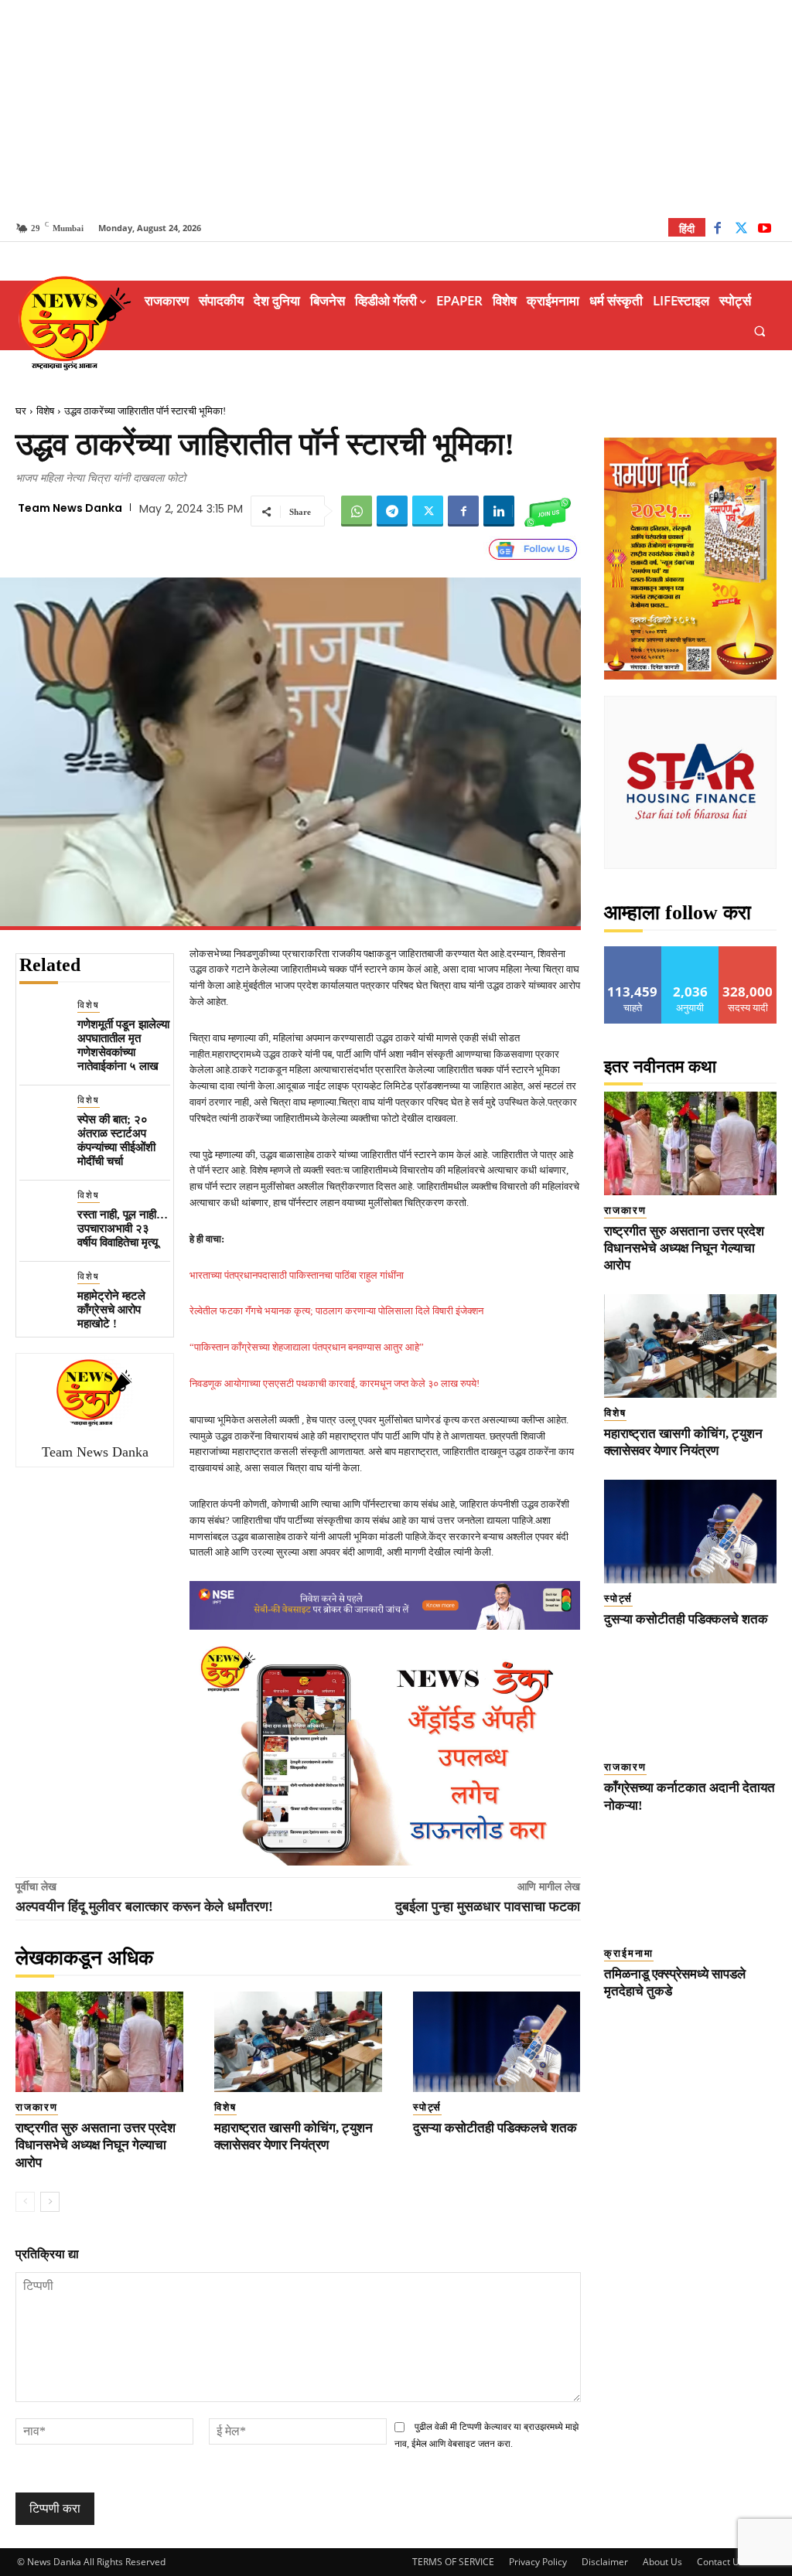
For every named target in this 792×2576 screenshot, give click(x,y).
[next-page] (50, 2202)
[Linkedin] (499, 511)
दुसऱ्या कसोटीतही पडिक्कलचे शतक (495, 2128)
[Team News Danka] (95, 1392)
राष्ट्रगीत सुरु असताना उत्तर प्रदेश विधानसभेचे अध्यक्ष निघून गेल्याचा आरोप (96, 2145)
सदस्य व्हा (748, 952)
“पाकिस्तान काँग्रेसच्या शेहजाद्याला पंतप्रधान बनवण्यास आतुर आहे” (307, 1347)
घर (21, 411)
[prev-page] (25, 2202)
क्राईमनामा (629, 1953)
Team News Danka (70, 508)
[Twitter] (741, 230)
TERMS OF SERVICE (453, 2562)
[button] (760, 331)
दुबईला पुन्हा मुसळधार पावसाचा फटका (488, 1906)
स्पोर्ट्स (427, 2107)
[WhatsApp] (357, 511)
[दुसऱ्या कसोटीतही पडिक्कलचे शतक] (497, 2042)
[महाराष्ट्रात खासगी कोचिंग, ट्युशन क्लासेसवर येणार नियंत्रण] (298, 2042)
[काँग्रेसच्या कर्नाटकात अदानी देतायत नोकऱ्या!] (691, 1700)
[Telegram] (392, 511)
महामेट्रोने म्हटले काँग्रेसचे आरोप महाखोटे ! (111, 1310)
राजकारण (37, 2107)
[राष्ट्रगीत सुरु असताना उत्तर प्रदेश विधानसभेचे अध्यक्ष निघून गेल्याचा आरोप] (99, 2042)
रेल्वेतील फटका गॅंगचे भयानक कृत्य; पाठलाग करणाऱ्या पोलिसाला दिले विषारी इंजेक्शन (336, 1311)
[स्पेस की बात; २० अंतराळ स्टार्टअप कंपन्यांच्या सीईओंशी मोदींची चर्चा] (42, 1116)
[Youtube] (765, 230)
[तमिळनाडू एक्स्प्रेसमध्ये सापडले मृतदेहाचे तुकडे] (691, 1886)
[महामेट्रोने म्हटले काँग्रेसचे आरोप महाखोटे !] (42, 1292)
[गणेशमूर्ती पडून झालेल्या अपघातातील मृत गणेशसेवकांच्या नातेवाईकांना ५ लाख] (42, 1021)
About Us (662, 2562)
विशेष (45, 411)
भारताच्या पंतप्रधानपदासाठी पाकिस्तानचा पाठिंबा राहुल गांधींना (297, 1275)
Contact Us (720, 2562)
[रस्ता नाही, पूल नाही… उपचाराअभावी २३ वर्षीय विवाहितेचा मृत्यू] (42, 1211)
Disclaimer (605, 2562)
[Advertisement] (396, 108)
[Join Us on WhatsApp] (548, 511)
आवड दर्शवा (633, 952)
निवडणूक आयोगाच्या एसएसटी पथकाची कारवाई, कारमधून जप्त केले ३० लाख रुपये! (335, 1383)
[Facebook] (717, 230)
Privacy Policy (538, 2562)
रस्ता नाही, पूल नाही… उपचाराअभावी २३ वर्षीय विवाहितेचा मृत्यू (123, 1228)
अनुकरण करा (691, 952)
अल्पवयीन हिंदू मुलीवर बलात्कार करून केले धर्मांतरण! (144, 1906)
